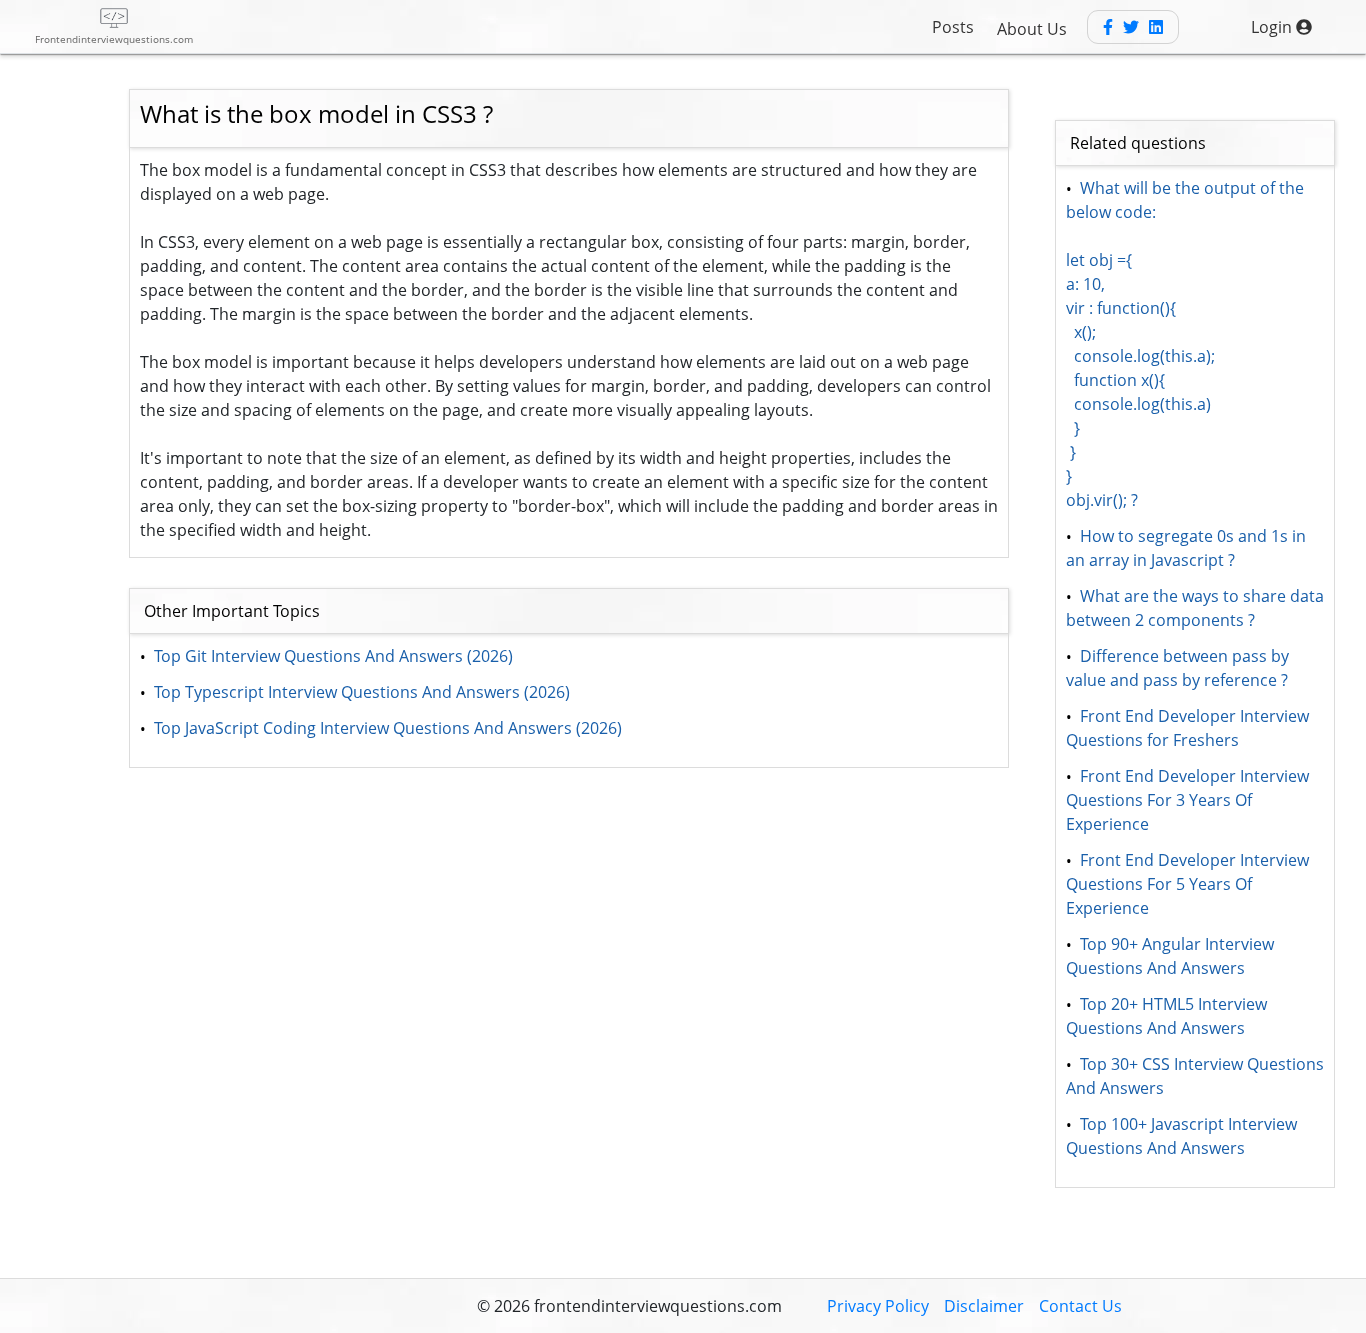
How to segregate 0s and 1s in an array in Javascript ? (1188, 548)
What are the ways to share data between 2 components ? (1197, 608)
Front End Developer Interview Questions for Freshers (1189, 728)
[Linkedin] (1156, 27)
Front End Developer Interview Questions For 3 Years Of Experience (1189, 800)
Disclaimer (984, 1306)
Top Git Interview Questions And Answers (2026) (333, 656)
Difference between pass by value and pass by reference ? (1179, 668)
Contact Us (1080, 1306)
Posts (953, 27)
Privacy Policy (878, 1306)
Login (1273, 27)
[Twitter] (1131, 27)
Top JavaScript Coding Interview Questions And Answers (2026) (388, 728)
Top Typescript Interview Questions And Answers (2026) (362, 692)
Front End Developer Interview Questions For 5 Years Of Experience (1189, 884)
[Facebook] (1108, 27)
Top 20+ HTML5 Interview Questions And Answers (1168, 1016)
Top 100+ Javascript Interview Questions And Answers (1183, 1136)
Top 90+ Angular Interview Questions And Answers (1172, 956)
